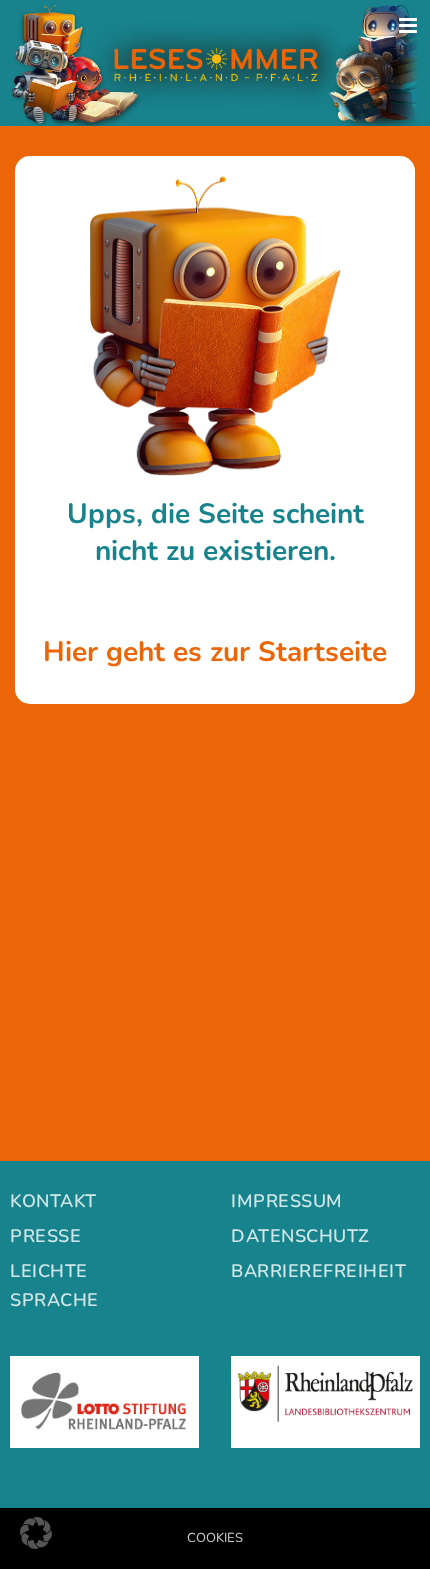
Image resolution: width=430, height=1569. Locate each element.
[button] (36, 1533)
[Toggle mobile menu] (409, 25)
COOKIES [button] (215, 1538)
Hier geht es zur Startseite (215, 652)
